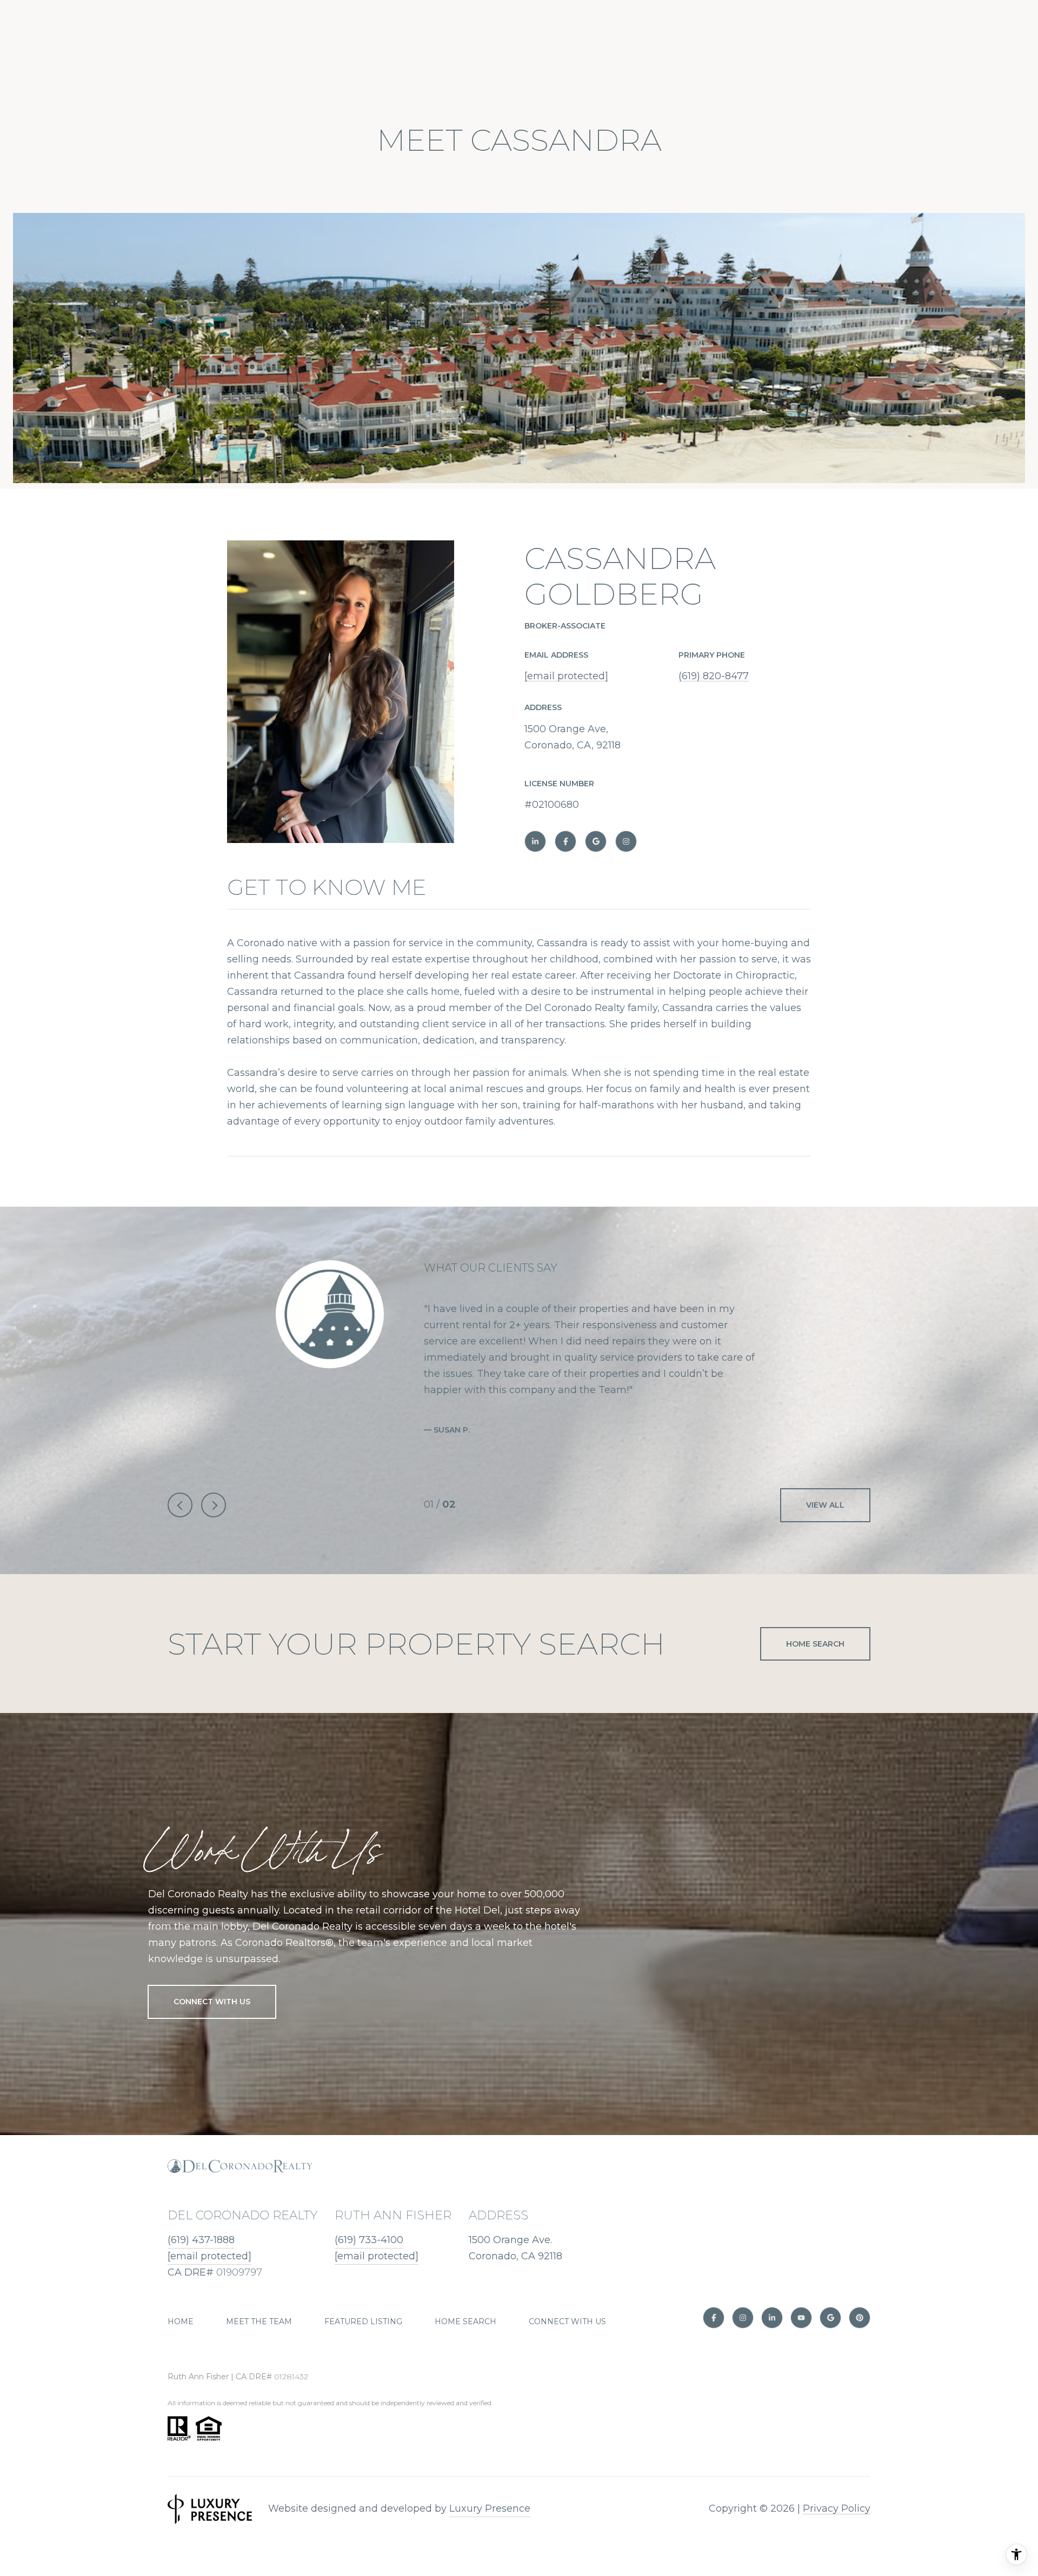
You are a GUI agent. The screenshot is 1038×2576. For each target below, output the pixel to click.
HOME (181, 2321)
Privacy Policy (837, 2508)
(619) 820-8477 (714, 676)
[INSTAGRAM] (626, 841)
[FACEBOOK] (565, 841)
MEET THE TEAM (259, 2321)
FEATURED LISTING (363, 2321)
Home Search (815, 1644)
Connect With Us (212, 2002)
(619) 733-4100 (369, 2240)
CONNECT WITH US (567, 2321)
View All (825, 1505)
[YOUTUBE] (801, 2318)
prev (180, 1505)
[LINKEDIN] (535, 841)
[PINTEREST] (860, 2318)
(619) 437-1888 (201, 2240)
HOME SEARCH (465, 2321)
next (214, 1505)
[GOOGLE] (596, 841)
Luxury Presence (490, 2508)
